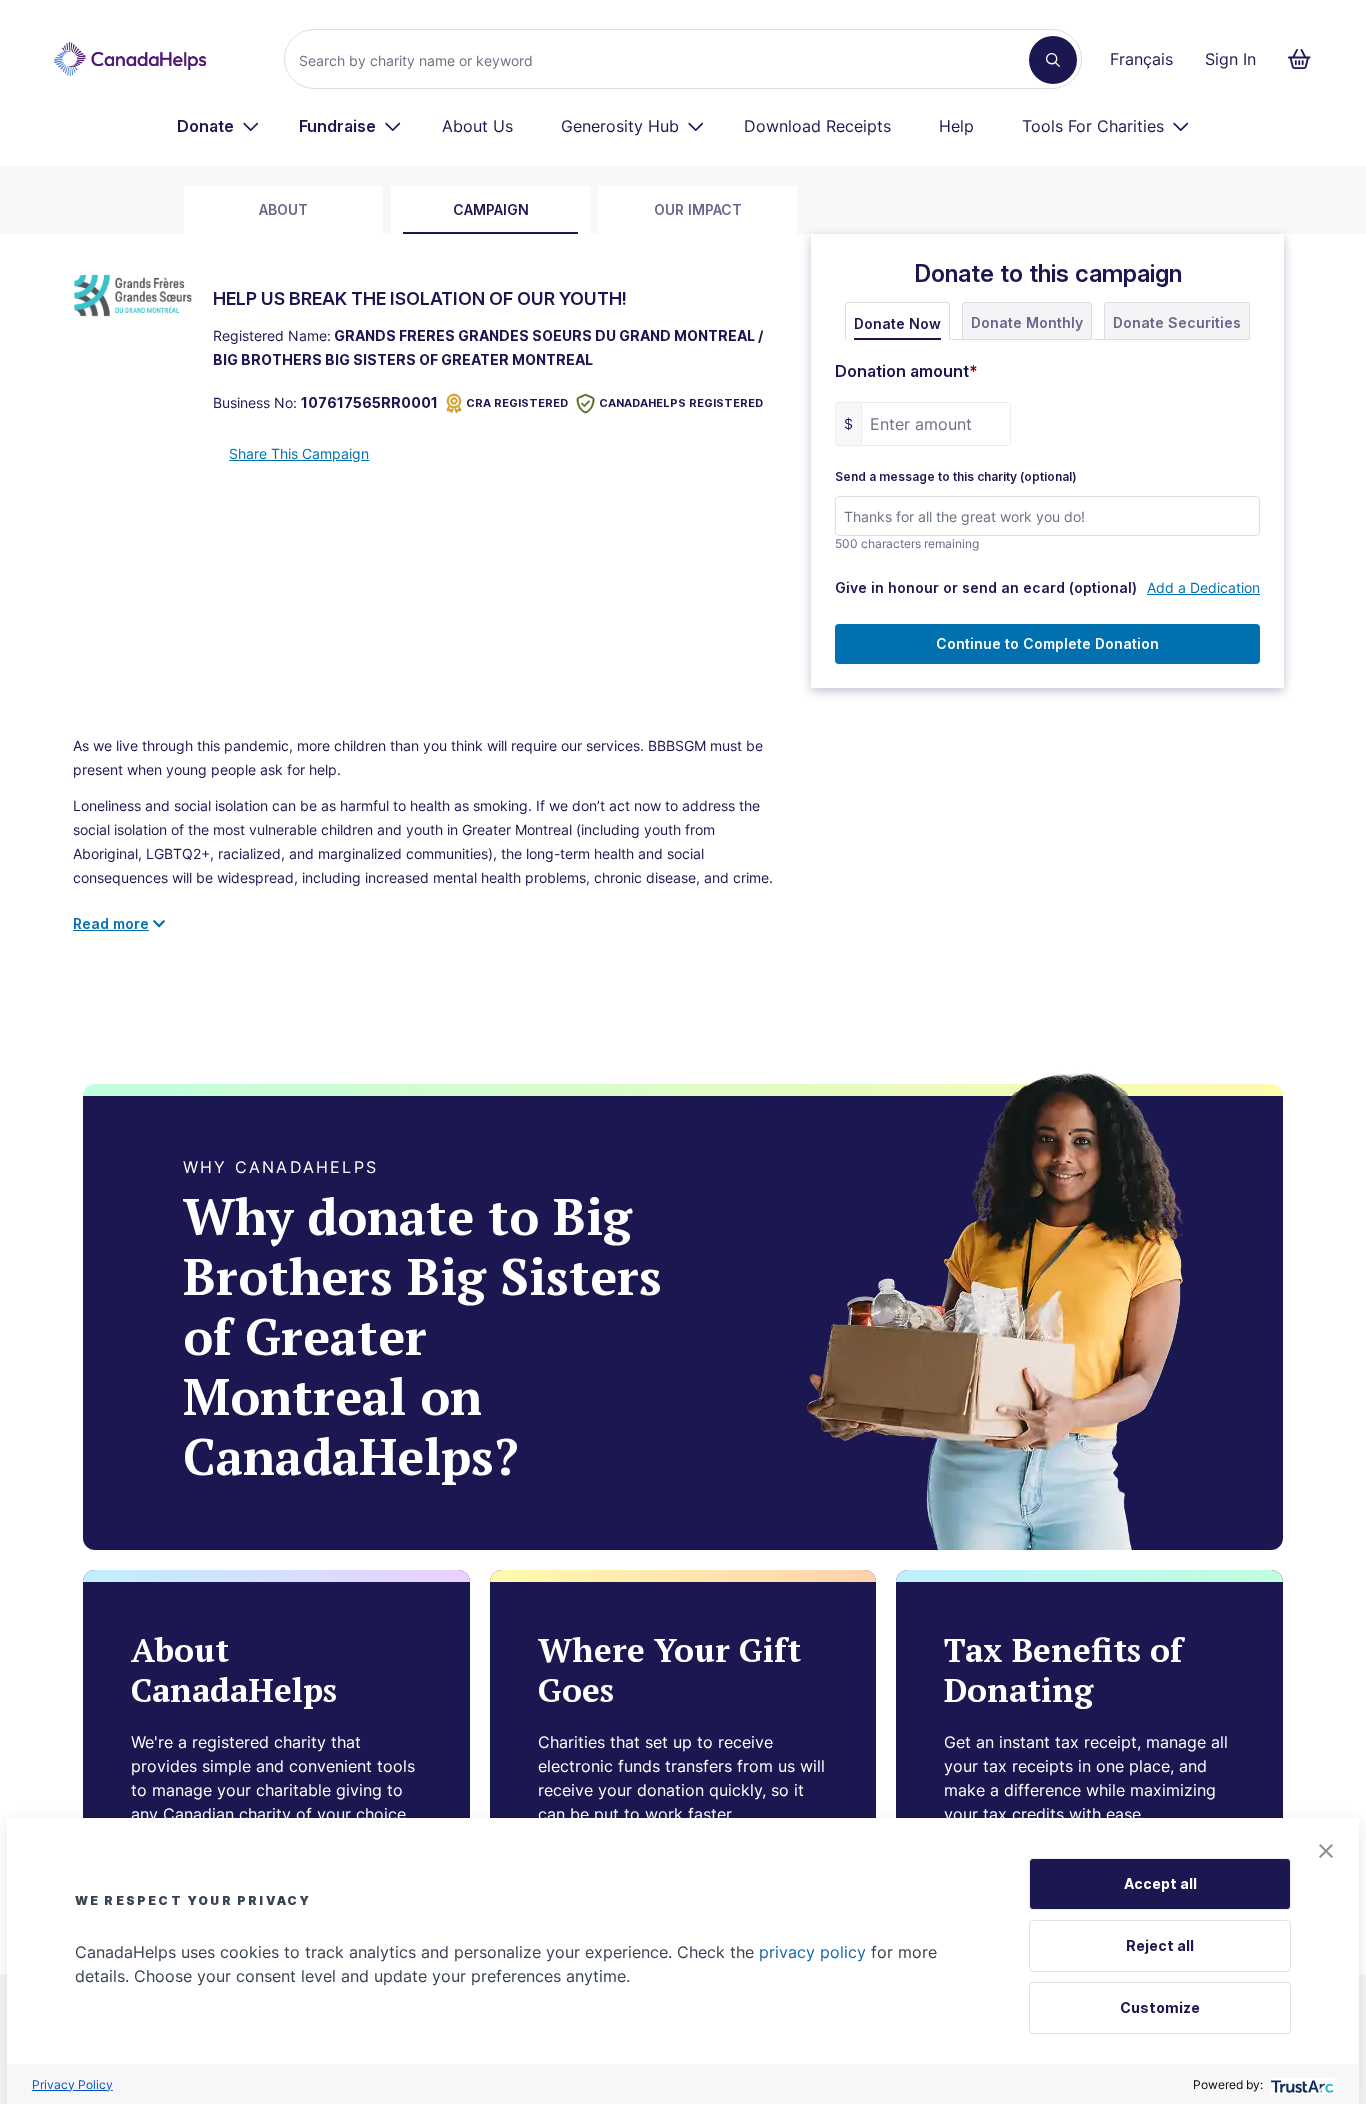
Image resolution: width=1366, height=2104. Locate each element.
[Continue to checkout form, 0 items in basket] (1305, 59)
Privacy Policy (72, 2084)
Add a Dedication (1203, 587)
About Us (477, 126)
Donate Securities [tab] (1177, 322)
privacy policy (812, 1952)
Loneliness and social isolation (170, 805)
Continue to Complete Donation (1047, 643)
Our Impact (698, 209)
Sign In (1230, 59)
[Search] (1053, 60)
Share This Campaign (299, 453)
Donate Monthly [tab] (1027, 322)
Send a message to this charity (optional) (956, 477)
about (283, 209)
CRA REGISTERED (517, 403)
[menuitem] (218, 126)
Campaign (491, 209)
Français (1141, 59)
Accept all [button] (1160, 1883)
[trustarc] (1300, 2084)
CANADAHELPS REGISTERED (681, 403)
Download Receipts (817, 126)
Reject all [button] (1160, 1945)
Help (956, 126)
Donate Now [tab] (897, 323)
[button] (1326, 1851)
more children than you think (390, 745)
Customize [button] (1160, 2007)
